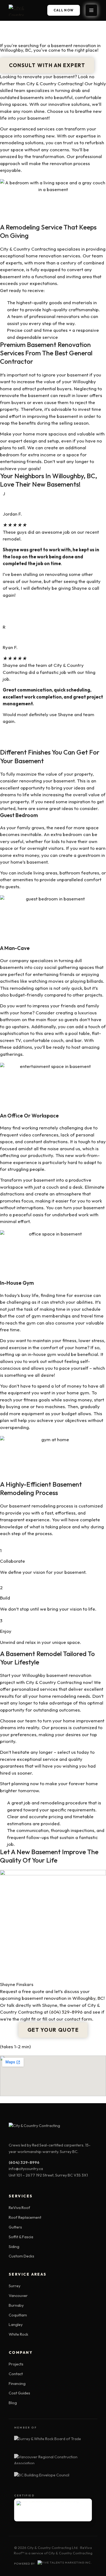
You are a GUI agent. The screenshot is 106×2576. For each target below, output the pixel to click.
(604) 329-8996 (66, 2012)
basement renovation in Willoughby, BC (63, 1998)
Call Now (64, 10)
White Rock (18, 2334)
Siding (14, 2247)
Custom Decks (21, 2256)
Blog (13, 2403)
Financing (17, 2384)
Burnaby (16, 2305)
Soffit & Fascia (21, 2237)
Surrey (15, 2286)
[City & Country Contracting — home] (24, 10)
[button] (47, 65)
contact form (78, 2019)
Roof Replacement (25, 2217)
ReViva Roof (19, 2208)
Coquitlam (18, 2315)
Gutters (15, 2227)
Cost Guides (19, 2393)
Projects (16, 2364)
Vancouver (18, 2296)
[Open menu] (91, 10)
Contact (16, 2374)
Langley (16, 2325)
